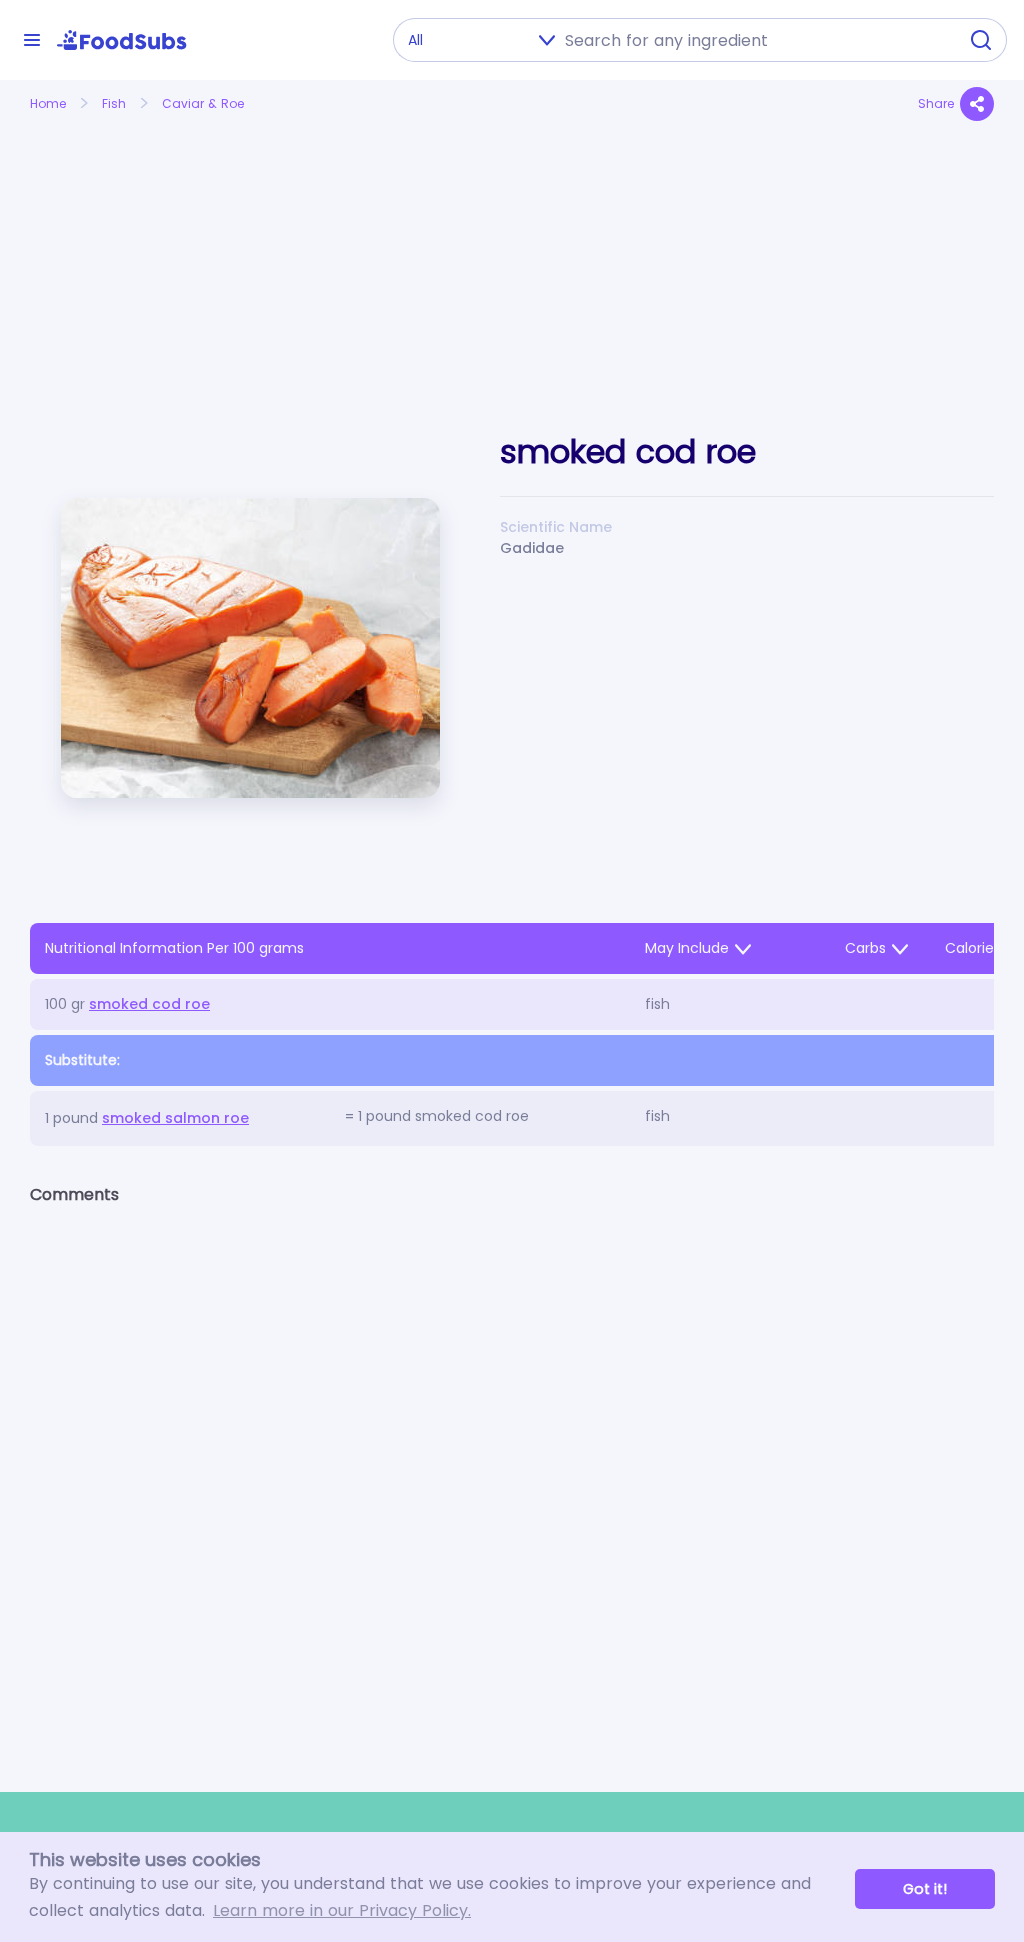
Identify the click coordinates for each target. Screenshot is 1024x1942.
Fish (114, 103)
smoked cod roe (149, 1004)
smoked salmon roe (175, 1118)
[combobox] (755, 40)
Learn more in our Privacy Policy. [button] (342, 1910)
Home (48, 103)
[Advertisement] (180, 253)
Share (936, 103)
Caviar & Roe (203, 103)
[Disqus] (512, 1481)
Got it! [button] (925, 1889)
